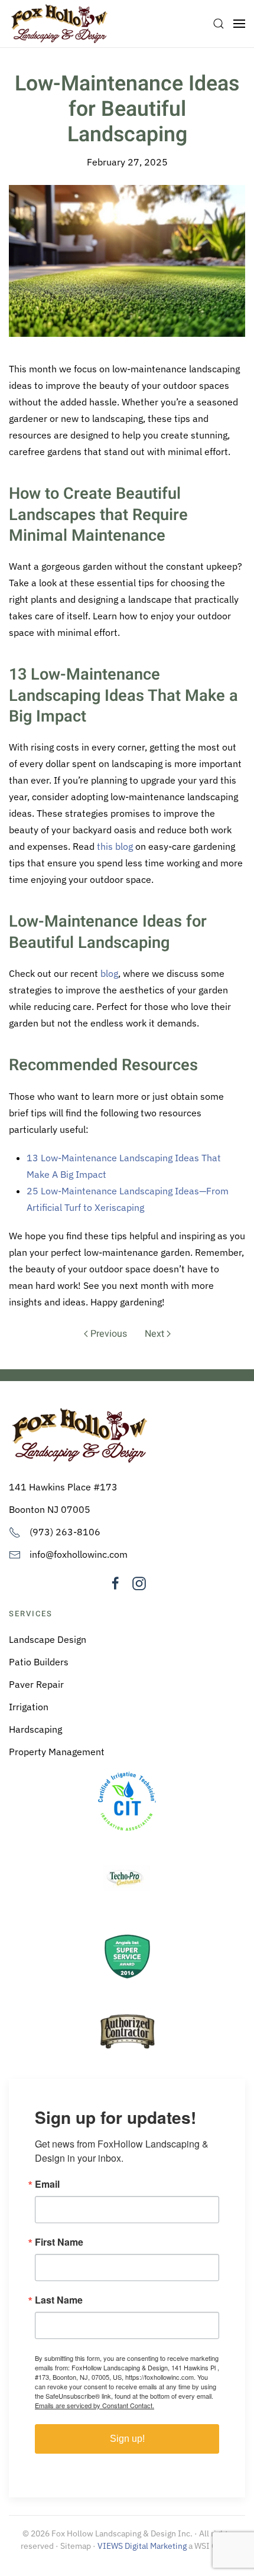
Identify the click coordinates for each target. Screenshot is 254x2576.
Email (47, 2184)
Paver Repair (36, 1684)
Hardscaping (35, 1729)
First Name (59, 2242)
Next (154, 1334)
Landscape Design (48, 1639)
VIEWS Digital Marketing (142, 2546)
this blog (115, 846)
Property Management (57, 1752)
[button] (219, 24)
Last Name (59, 2300)
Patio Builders (39, 1662)
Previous (109, 1334)
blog (109, 973)
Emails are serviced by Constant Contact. (95, 2405)
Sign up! (127, 2439)
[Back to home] (59, 24)
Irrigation (29, 1707)
